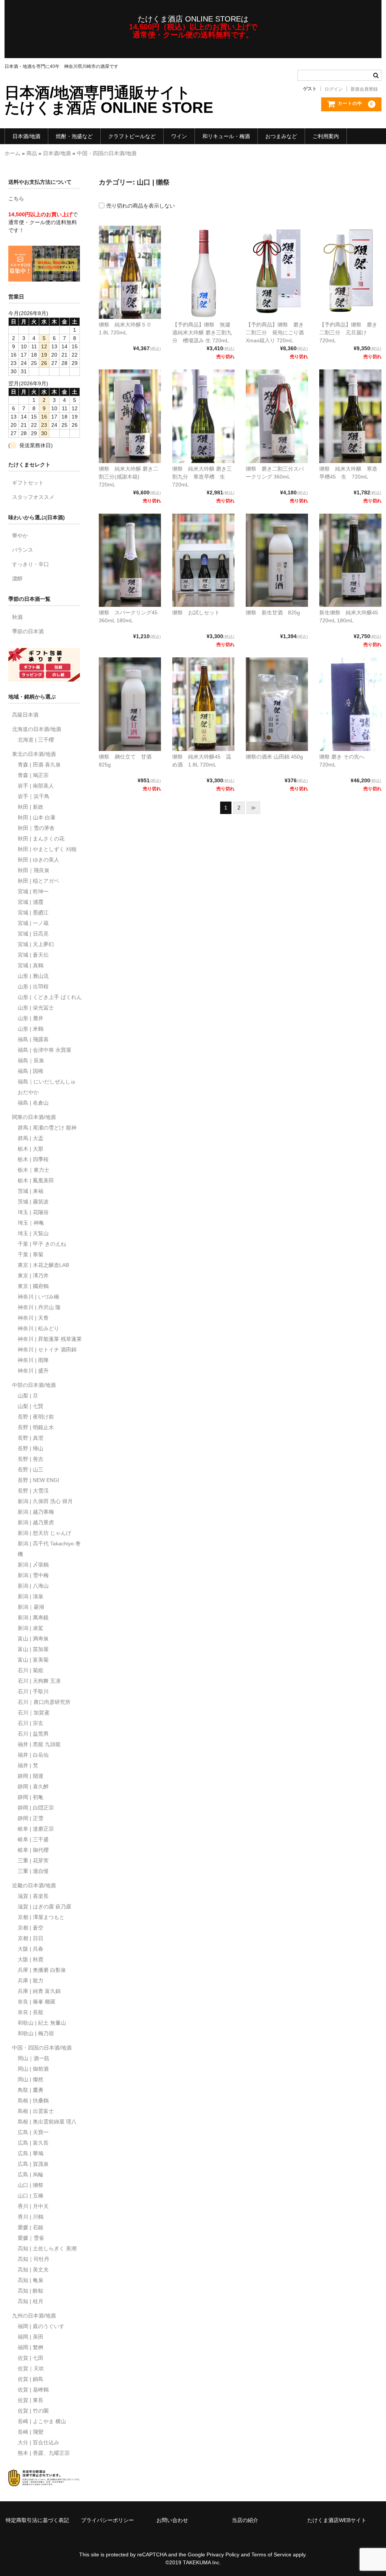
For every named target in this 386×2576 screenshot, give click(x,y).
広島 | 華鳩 (31, 2153)
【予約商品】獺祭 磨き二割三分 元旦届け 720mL (348, 332)
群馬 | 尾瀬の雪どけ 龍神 (47, 1128)
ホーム (12, 153)
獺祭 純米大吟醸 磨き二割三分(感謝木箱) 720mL (129, 477)
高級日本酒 (25, 715)
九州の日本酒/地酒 (34, 2316)
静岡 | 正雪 (31, 1818)
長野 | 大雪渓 (33, 1491)
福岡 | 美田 (31, 2337)
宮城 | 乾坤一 (33, 891)
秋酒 (17, 617)
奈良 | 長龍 (31, 2012)
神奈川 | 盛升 (33, 1371)
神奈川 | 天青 (33, 1318)
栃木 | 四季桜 (33, 1159)
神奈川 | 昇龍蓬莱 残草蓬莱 (50, 1339)
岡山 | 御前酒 (33, 2069)
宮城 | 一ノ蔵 (33, 923)
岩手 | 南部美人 (36, 786)
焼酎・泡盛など (74, 136)
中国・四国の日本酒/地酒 (107, 153)
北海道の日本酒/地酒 (37, 729)
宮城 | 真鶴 (31, 965)
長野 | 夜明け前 (36, 1417)
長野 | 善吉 (31, 1459)
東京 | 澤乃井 (33, 1276)
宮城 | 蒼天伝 (33, 955)
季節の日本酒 (28, 631)
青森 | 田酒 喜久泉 (39, 765)
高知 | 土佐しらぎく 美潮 (47, 2248)
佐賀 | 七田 (31, 2358)
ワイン (179, 136)
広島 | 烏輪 (31, 2174)
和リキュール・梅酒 (226, 136)
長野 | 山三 (31, 1470)
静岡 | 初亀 (31, 1797)
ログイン (334, 89)
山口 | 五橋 (31, 2196)
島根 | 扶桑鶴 (33, 2101)
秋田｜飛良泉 (34, 870)
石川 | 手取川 (33, 1691)
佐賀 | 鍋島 (31, 2379)
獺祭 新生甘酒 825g (273, 612)
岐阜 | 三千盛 (33, 1839)
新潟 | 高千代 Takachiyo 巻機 (49, 1549)
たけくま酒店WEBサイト (337, 2520)
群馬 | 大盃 (31, 1138)
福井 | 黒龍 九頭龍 (39, 1744)
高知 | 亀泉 (31, 2280)
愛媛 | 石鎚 (31, 2227)
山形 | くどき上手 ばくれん (50, 997)
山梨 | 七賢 (31, 1406)
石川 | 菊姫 (31, 1670)
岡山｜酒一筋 (34, 2058)
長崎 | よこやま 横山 (42, 2421)
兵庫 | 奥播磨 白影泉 (42, 1970)
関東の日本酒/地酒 (34, 1117)
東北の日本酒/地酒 (34, 754)
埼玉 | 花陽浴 (33, 1212)
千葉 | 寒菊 (31, 1254)
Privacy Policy (223, 2554)
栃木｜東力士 (34, 1170)
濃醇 (17, 579)
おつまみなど (281, 136)
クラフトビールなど (132, 136)
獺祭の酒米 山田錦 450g (274, 757)
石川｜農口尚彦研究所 (44, 1702)
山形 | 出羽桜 (33, 986)
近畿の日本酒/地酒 (34, 1885)
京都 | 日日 (31, 1938)
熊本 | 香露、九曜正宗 (44, 2453)
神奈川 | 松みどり (38, 1328)
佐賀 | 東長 (31, 2400)
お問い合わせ (172, 2520)
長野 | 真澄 (31, 1438)
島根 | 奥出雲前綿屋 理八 (47, 2122)
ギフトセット (28, 483)
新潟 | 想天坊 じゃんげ (44, 1533)
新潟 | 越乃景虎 (36, 1522)
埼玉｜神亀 (31, 1223)
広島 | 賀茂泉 (33, 2164)
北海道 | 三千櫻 (36, 740)
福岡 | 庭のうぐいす (41, 2326)
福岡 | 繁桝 (31, 2347)
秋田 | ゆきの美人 (38, 860)
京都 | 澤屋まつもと (41, 1917)
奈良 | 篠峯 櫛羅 (37, 2002)
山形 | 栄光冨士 (36, 1008)
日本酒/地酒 (26, 136)
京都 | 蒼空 (31, 1928)
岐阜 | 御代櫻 (33, 1850)
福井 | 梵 (28, 1765)
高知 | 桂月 (31, 2301)
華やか (20, 536)
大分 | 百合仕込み (38, 2442)
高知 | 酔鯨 (31, 2291)
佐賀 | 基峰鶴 (33, 2390)
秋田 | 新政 (31, 807)
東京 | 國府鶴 (33, 1286)
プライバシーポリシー (107, 2520)
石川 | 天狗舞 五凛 (39, 1681)
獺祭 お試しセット (196, 612)
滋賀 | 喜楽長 (33, 1896)
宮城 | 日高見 (33, 934)
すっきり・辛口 (31, 564)
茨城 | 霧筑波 (33, 1202)
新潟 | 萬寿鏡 (33, 1617)
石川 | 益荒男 (33, 1734)
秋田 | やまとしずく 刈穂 (47, 849)
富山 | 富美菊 (33, 1660)
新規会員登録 (364, 89)
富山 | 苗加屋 (33, 1649)
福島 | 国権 (31, 1071)
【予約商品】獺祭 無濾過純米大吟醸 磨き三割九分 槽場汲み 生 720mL (202, 332)
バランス (23, 550)
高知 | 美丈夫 (33, 2270)
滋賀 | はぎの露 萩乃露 (44, 1907)
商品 (32, 153)
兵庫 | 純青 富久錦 (39, 1991)
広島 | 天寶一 (33, 2132)
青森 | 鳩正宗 (33, 775)
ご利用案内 (326, 136)
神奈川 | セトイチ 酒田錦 (47, 1350)
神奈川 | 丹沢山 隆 (39, 1307)
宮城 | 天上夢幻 (36, 944)
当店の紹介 (245, 2520)
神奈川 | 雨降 (33, 1360)
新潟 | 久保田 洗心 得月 (45, 1501)
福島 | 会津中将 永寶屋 (44, 1050)
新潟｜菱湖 (31, 1607)
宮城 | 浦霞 (31, 902)
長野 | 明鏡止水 (36, 1427)
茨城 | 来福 (31, 1191)
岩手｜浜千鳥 (34, 796)
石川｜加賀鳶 (34, 1713)
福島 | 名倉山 (33, 1103)
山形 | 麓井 (31, 1018)
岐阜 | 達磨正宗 (36, 1829)
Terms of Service (271, 2554)
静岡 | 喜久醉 (33, 1787)
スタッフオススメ (33, 497)
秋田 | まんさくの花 (41, 839)
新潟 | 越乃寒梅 (36, 1512)
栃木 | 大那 (31, 1149)
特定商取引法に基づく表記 (37, 2520)
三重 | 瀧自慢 (33, 1871)
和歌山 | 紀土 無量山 (42, 2023)
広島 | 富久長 (33, 2143)
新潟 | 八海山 (33, 1586)
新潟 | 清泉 (31, 1596)
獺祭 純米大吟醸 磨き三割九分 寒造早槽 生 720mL (202, 477)
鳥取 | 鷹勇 (31, 2090)
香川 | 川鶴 (31, 2217)
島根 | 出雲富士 (36, 2111)
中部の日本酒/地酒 (34, 1385)
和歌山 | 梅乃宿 (36, 2033)
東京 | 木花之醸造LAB (43, 1265)
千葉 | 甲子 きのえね (42, 1244)
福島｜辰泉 (31, 1060)
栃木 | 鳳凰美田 (36, 1180)
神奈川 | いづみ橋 (38, 1297)
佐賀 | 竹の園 (33, 2411)
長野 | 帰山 (31, 1448)
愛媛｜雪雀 (31, 2238)
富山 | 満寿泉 (33, 1639)
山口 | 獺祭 (31, 2185)
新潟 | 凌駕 (31, 1628)
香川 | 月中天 (33, 2206)
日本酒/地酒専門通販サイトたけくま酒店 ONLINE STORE (109, 100)
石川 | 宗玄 (31, 1723)
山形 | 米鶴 (31, 1029)
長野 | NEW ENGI (38, 1480)
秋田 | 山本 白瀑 (37, 817)
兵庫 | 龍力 (31, 1980)
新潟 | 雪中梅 (33, 1575)
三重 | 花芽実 (33, 1860)
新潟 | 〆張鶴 (33, 1565)
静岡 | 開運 (31, 1776)
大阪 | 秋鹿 (31, 1959)
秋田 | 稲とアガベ (38, 881)
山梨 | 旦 (28, 1396)
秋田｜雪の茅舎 (36, 828)
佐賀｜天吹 (31, 2368)
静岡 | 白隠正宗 (36, 1808)
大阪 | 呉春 (31, 1949)
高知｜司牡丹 (34, 2259)
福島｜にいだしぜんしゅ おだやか (47, 1087)
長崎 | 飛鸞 (31, 2432)
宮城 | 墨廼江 (33, 913)
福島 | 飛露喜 (33, 1039)
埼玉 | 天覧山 (33, 1233)
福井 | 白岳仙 (33, 1755)
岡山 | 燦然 (31, 2079)
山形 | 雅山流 (33, 976)
